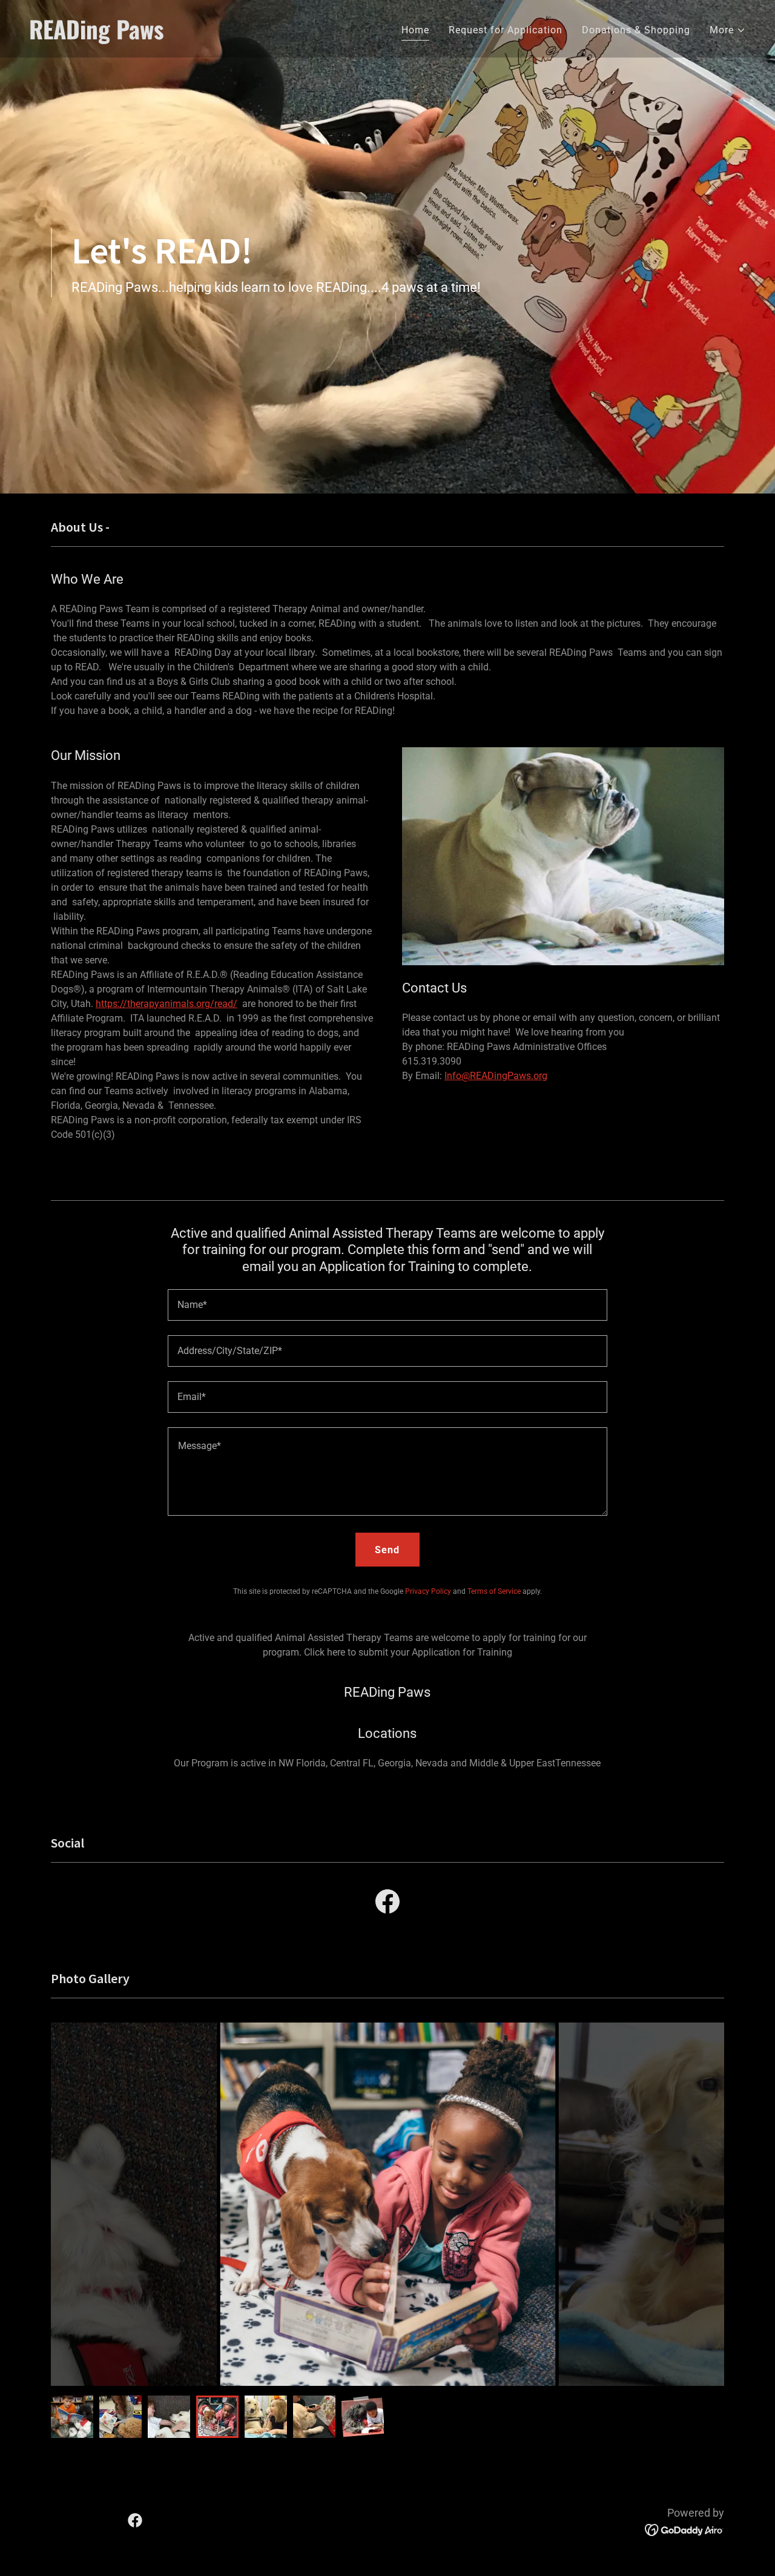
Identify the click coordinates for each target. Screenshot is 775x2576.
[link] (203, 36)
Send (387, 1550)
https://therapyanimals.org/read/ (167, 1004)
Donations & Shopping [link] (636, 30)
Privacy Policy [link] (428, 1591)
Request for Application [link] (506, 30)
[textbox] (387, 1305)
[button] (728, 30)
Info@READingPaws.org (496, 1076)
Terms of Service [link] (494, 1591)
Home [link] (415, 30)
